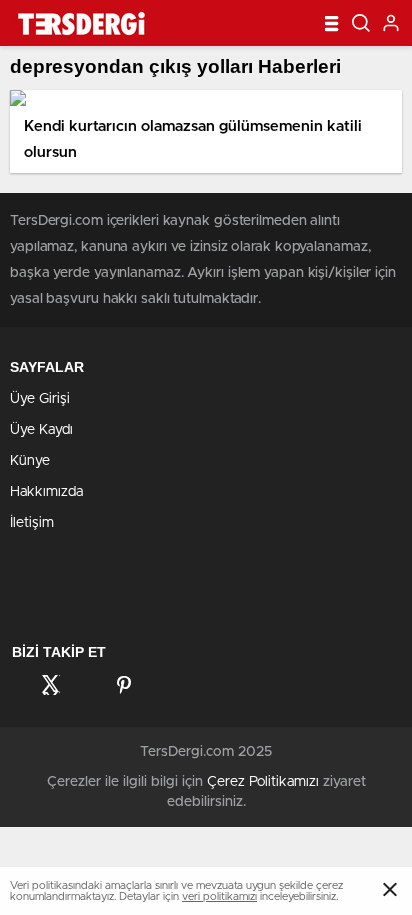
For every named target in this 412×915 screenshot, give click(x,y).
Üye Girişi (40, 399)
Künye (30, 461)
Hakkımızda (46, 492)
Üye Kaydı (41, 430)
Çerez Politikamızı (263, 782)
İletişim (32, 523)
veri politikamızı (219, 896)
